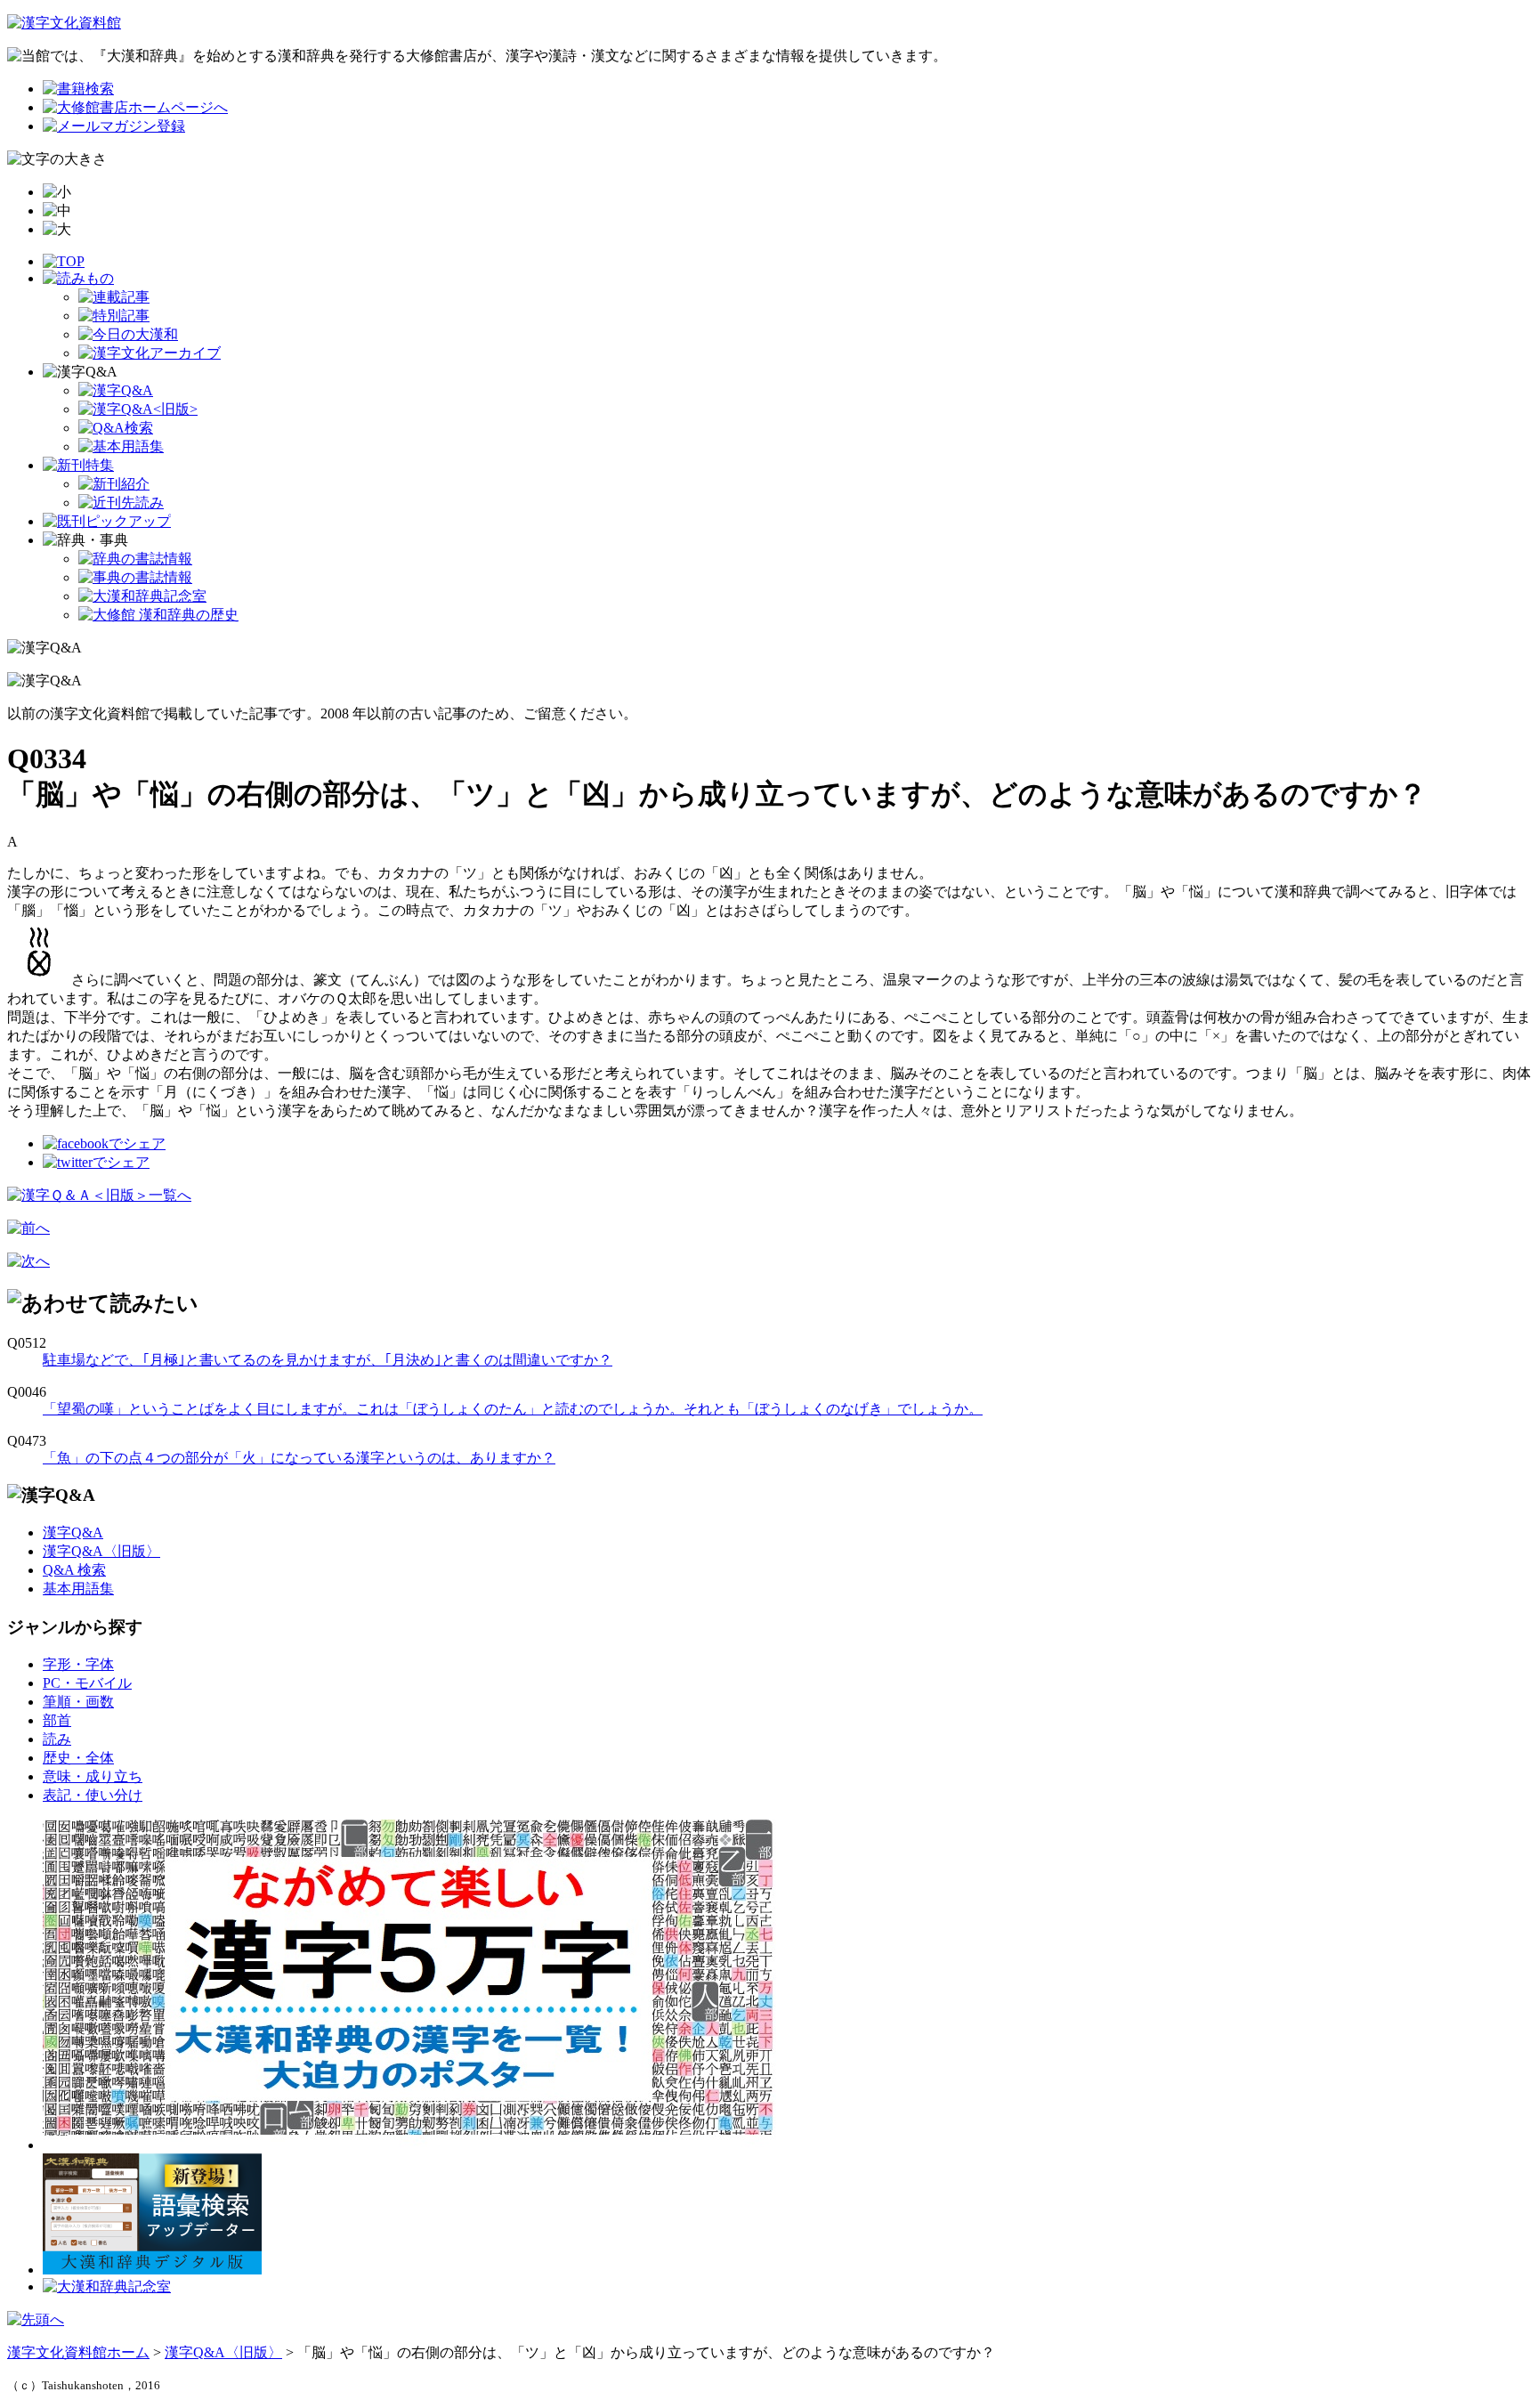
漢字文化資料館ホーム (78, 2352)
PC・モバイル (87, 1683)
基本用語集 (78, 1589)
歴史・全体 (78, 1758)
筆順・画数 (78, 1702)
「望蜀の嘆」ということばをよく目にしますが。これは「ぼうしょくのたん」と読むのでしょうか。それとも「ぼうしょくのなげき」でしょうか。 (513, 1409)
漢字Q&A (73, 1532)
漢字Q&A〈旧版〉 (101, 1551)
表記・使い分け (93, 1795)
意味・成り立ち (93, 1776)
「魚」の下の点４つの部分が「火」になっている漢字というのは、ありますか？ (299, 1458)
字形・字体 (78, 1664)
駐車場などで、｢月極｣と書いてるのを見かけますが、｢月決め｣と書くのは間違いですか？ (328, 1360)
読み (57, 1739)
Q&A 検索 (74, 1570)
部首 (57, 1720)
